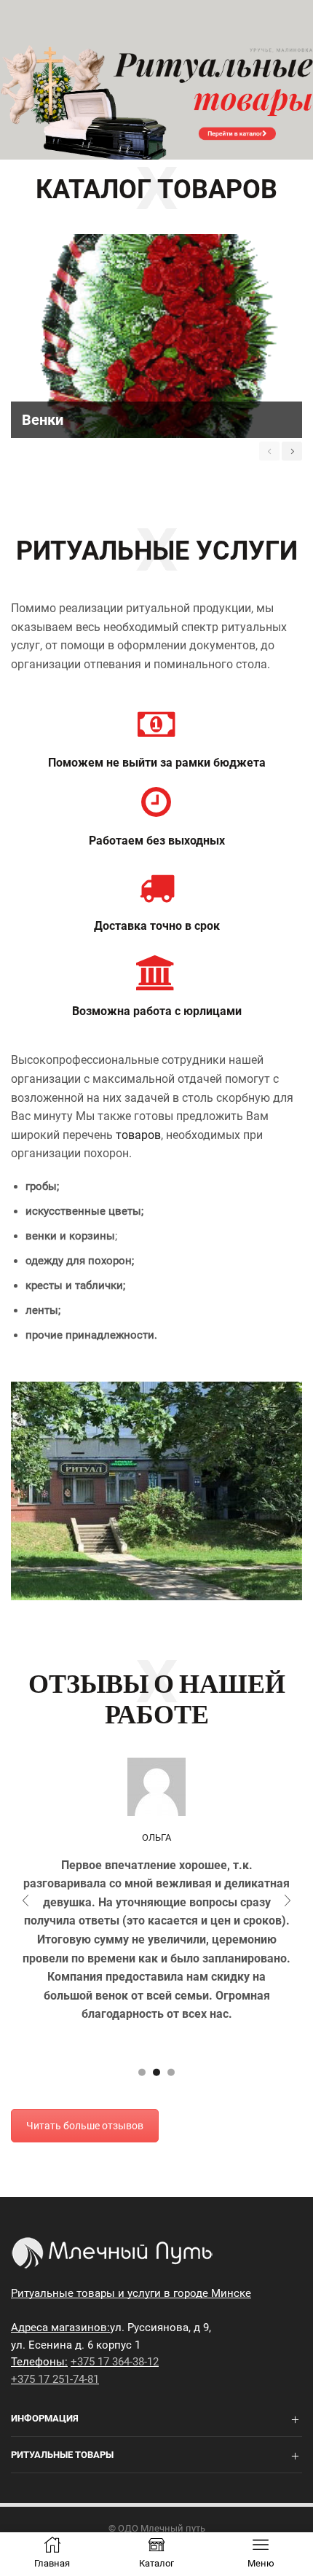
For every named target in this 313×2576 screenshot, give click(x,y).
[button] (142, 2072)
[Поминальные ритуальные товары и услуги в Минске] (156, 102)
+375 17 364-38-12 (115, 2362)
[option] (156, 336)
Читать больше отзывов (85, 2126)
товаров (138, 1135)
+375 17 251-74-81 (55, 2379)
